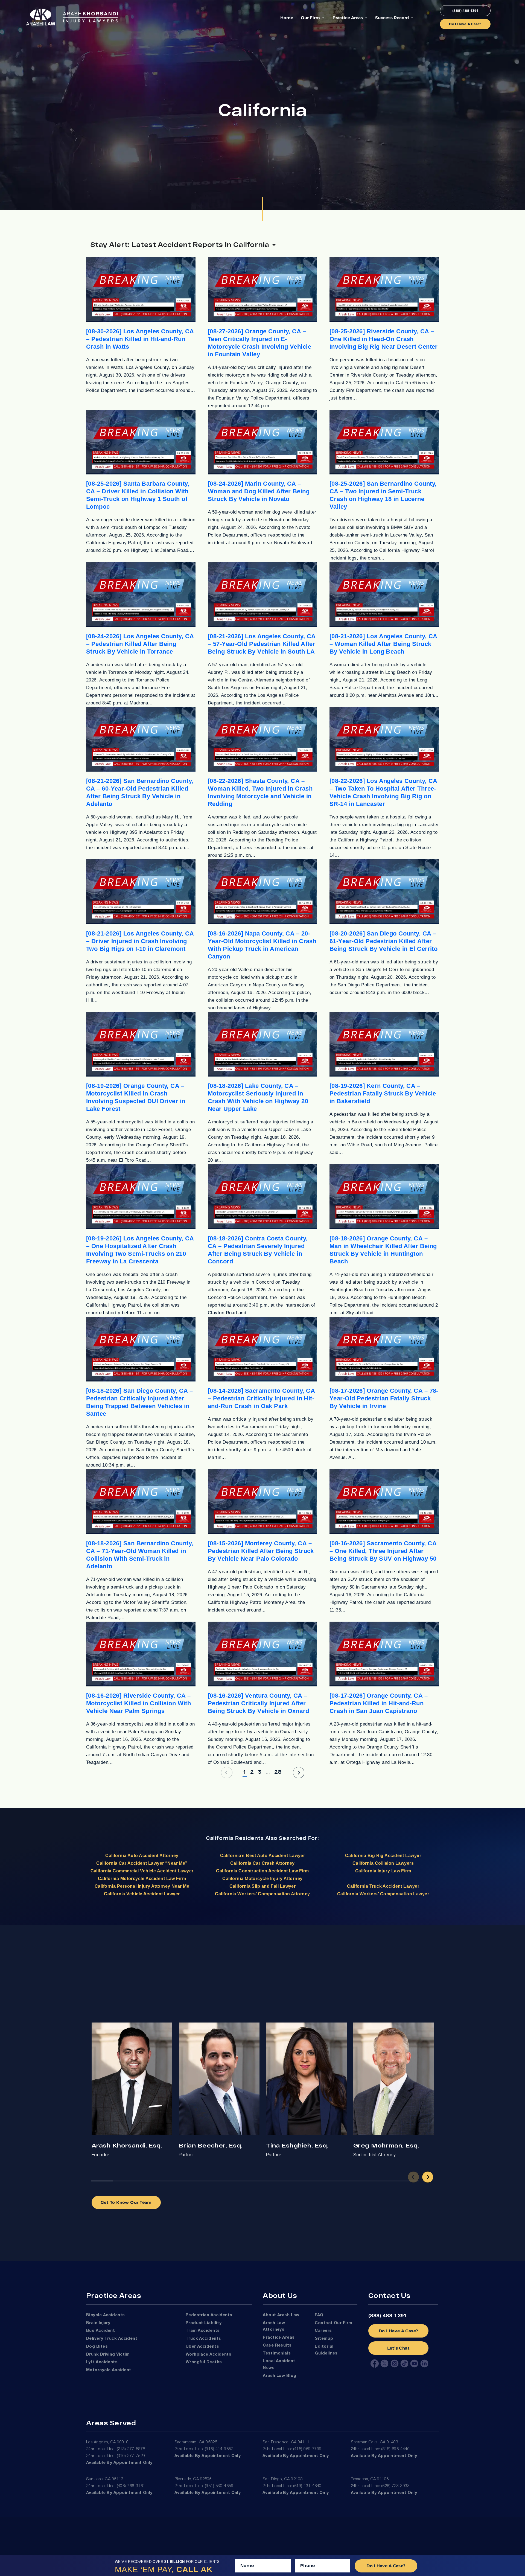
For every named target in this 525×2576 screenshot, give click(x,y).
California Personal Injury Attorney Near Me (142, 1886)
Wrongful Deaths (204, 2362)
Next (428, 2177)
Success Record (392, 18)
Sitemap (324, 2339)
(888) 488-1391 (388, 2316)
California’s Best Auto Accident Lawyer (263, 1856)
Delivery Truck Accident (112, 2339)
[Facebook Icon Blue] (375, 2364)
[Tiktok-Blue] (404, 2364)
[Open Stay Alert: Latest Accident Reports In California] (274, 244)
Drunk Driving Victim (108, 2354)
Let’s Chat (398, 2348)
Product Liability (204, 2323)
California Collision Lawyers (383, 1863)
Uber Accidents (202, 2347)
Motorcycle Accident (109, 2370)
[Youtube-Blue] (414, 2364)
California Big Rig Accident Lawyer (383, 1856)
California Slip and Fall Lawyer (263, 1886)
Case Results (277, 2345)
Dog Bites (97, 2347)
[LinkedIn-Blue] (424, 2364)
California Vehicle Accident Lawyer (142, 1894)
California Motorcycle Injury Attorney (262, 1879)
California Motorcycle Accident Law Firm (142, 1879)
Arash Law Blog (279, 2376)
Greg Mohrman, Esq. (386, 2145)
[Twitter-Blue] (384, 2364)
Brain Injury (98, 2323)
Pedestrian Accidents (209, 2315)
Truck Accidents (203, 2339)
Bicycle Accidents (106, 2315)
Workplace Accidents (208, 2354)
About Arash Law (281, 2315)
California (220, 1838)
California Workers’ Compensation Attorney (262, 1894)
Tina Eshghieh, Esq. (297, 2145)
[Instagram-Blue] (395, 2364)
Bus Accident (100, 2331)
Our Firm (310, 18)
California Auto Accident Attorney (142, 1856)
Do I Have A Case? (399, 2331)
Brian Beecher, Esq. (211, 2145)
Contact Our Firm (333, 2323)
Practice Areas (348, 18)
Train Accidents (203, 2331)
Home (287, 18)
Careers (323, 2331)
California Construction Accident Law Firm (262, 1871)
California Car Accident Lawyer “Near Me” (142, 1863)
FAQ (319, 2315)
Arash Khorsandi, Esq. (127, 2145)
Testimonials (277, 2353)
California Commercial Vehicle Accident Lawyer (142, 1871)
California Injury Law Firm (383, 1871)
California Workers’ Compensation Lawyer (383, 1894)
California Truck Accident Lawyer (383, 1886)
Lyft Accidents (102, 2362)
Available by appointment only (119, 2463)
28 (278, 1771)
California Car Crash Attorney (262, 1863)
